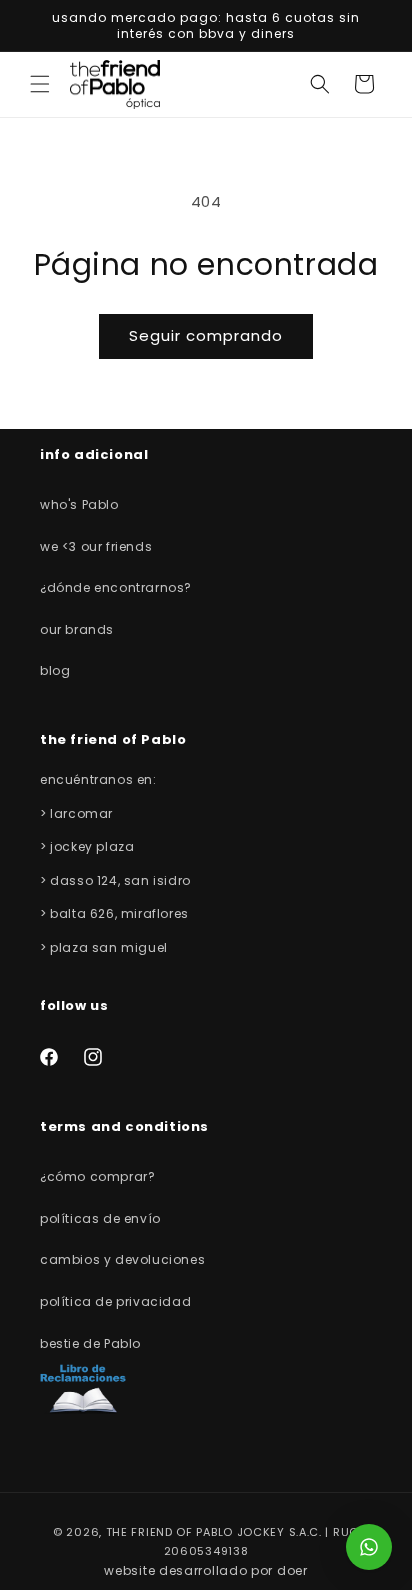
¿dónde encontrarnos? (116, 587)
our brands (77, 629)
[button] (40, 84)
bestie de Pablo (90, 1343)
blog (55, 670)
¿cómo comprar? (97, 1176)
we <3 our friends (96, 546)
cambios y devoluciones (122, 1259)
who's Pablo (79, 504)
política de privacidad (115, 1301)
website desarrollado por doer (205, 1570)
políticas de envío (100, 1218)
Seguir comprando (206, 335)
